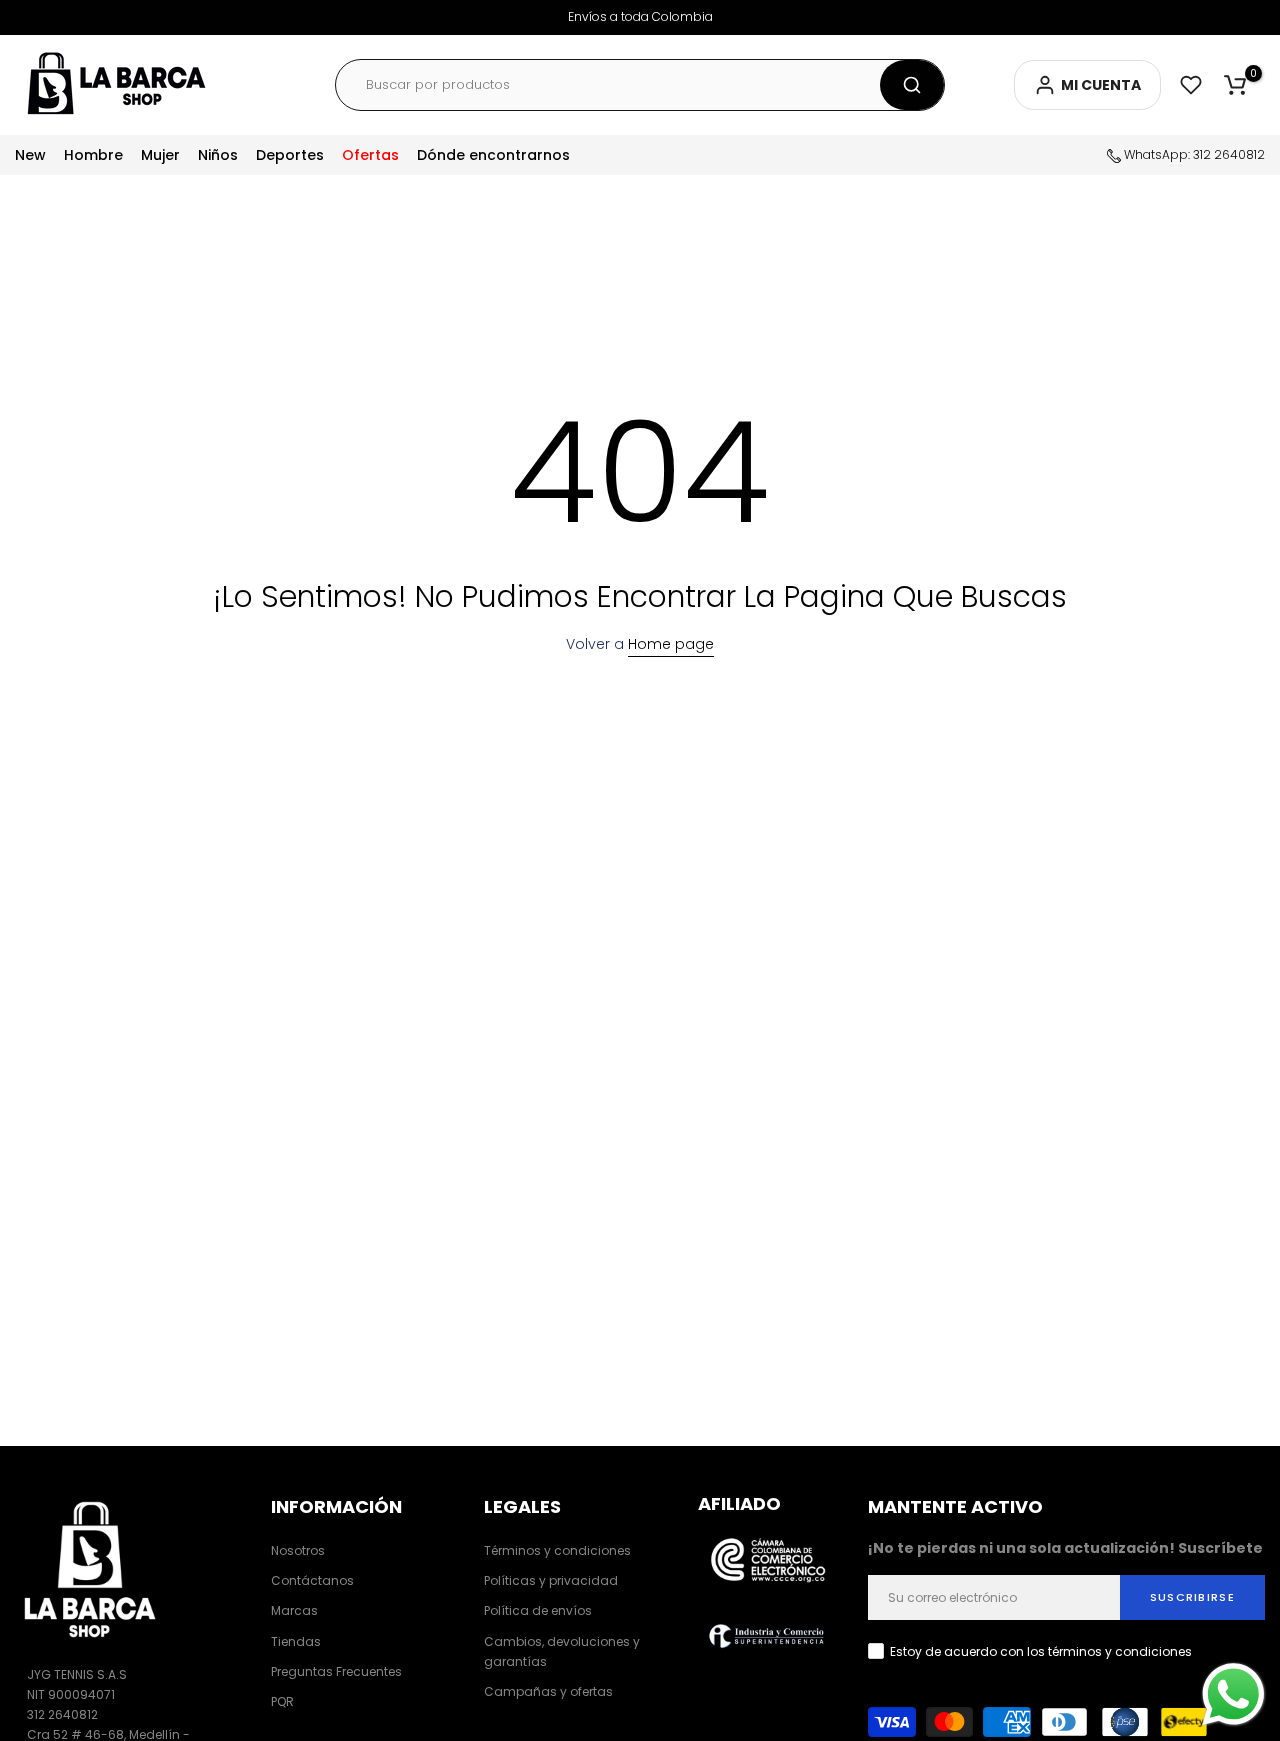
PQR (282, 1701)
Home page (671, 644)
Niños (218, 155)
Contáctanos (312, 1580)
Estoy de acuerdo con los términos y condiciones (1041, 1651)
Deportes (290, 155)
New (30, 155)
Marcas (294, 1610)
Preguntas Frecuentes (336, 1671)
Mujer (160, 155)
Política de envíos (538, 1610)
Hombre (93, 155)
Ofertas (370, 155)
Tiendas (296, 1641)
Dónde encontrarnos (493, 155)
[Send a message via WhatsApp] (1233, 1694)
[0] (1235, 85)
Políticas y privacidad (551, 1580)
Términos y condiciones (557, 1550)
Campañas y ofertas (548, 1691)
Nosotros (298, 1550)
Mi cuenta (1101, 85)
